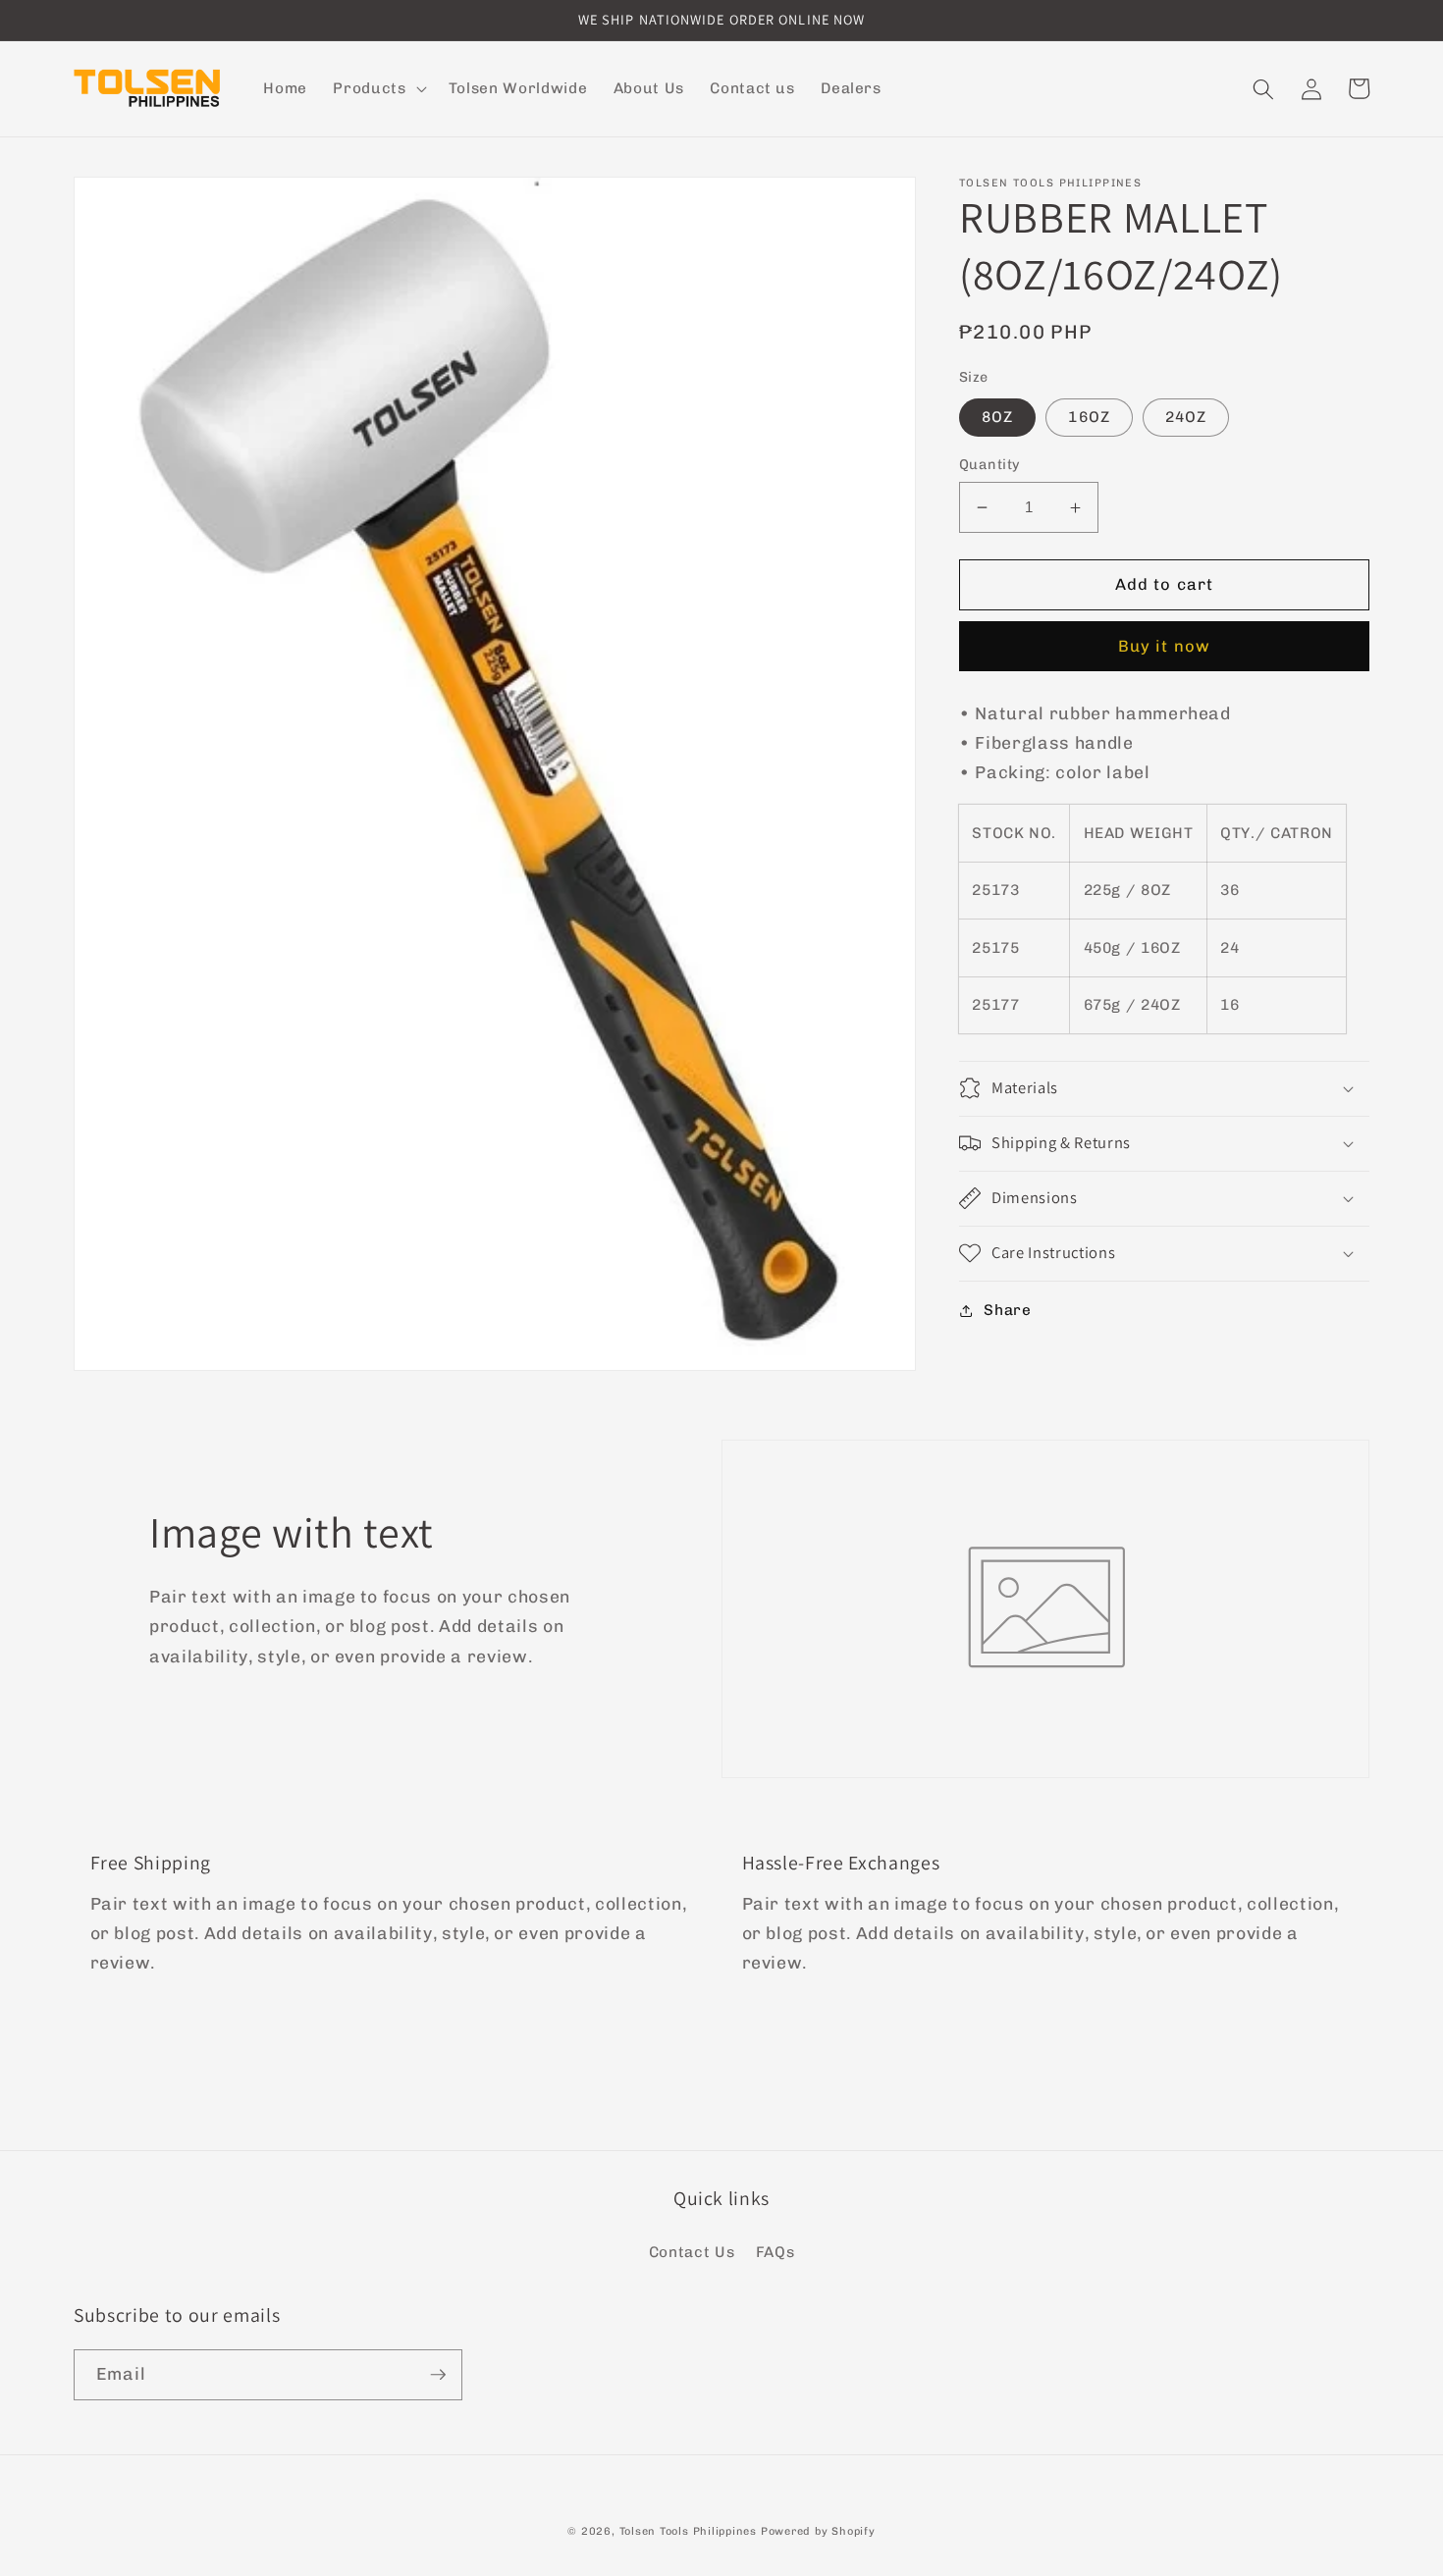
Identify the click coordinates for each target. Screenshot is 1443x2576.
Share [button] (1007, 1310)
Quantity (990, 465)
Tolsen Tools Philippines (688, 2531)
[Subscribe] (438, 2375)
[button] (377, 89)
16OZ (1089, 417)
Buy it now (1164, 646)
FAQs (775, 2252)
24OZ (1186, 417)
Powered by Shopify (818, 2531)
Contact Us (692, 2252)
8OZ (997, 417)
